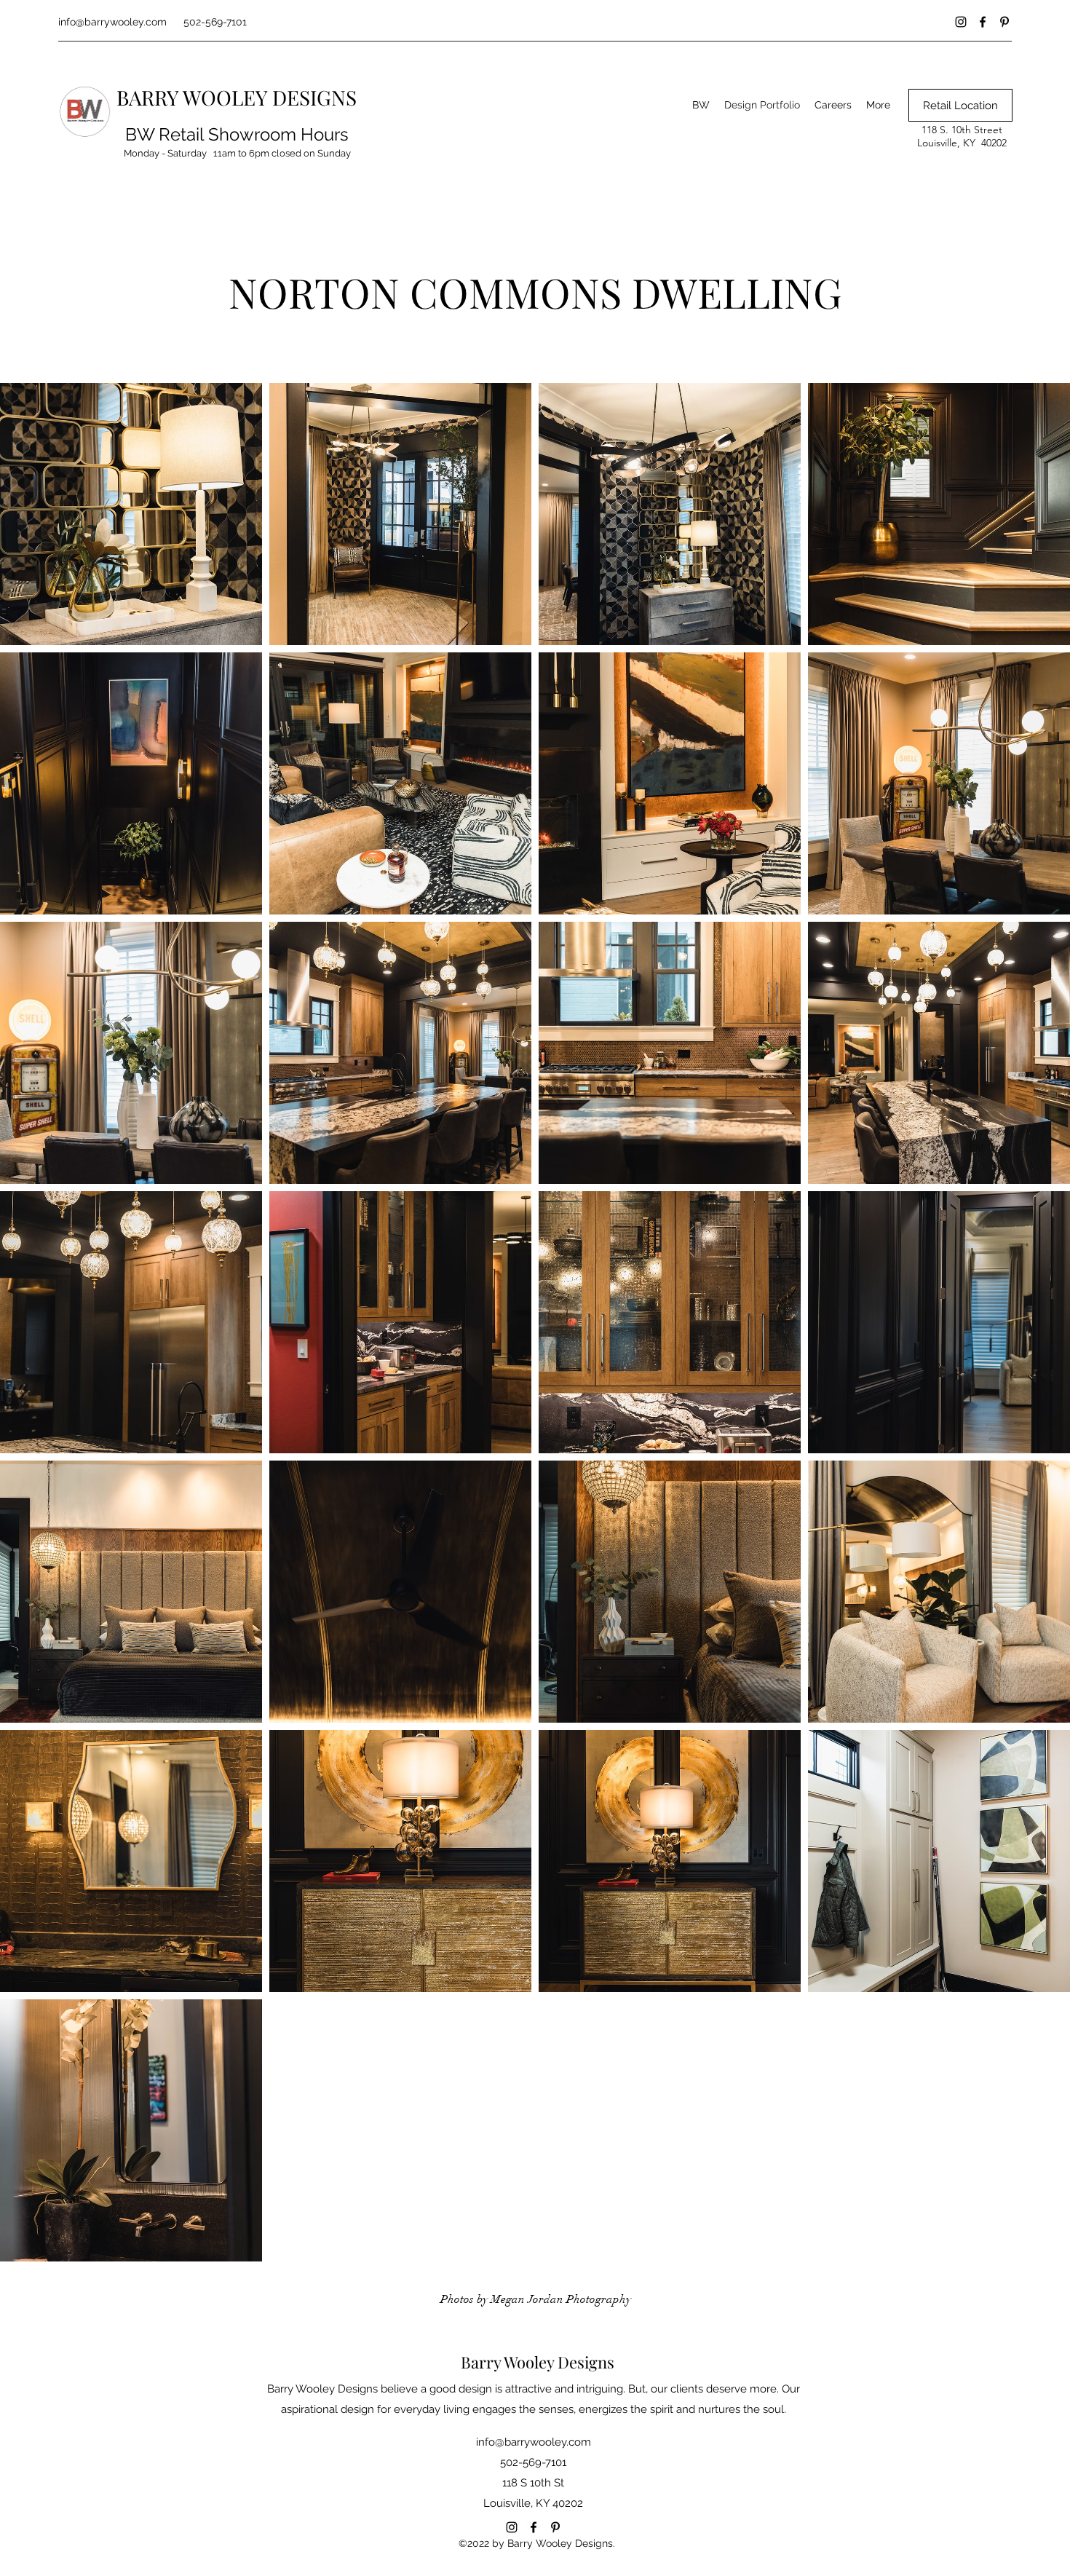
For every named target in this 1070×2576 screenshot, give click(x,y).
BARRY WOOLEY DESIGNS (237, 97)
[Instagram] (961, 22)
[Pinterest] (1004, 22)
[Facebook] (983, 22)
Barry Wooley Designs (538, 2362)
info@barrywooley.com (112, 22)
